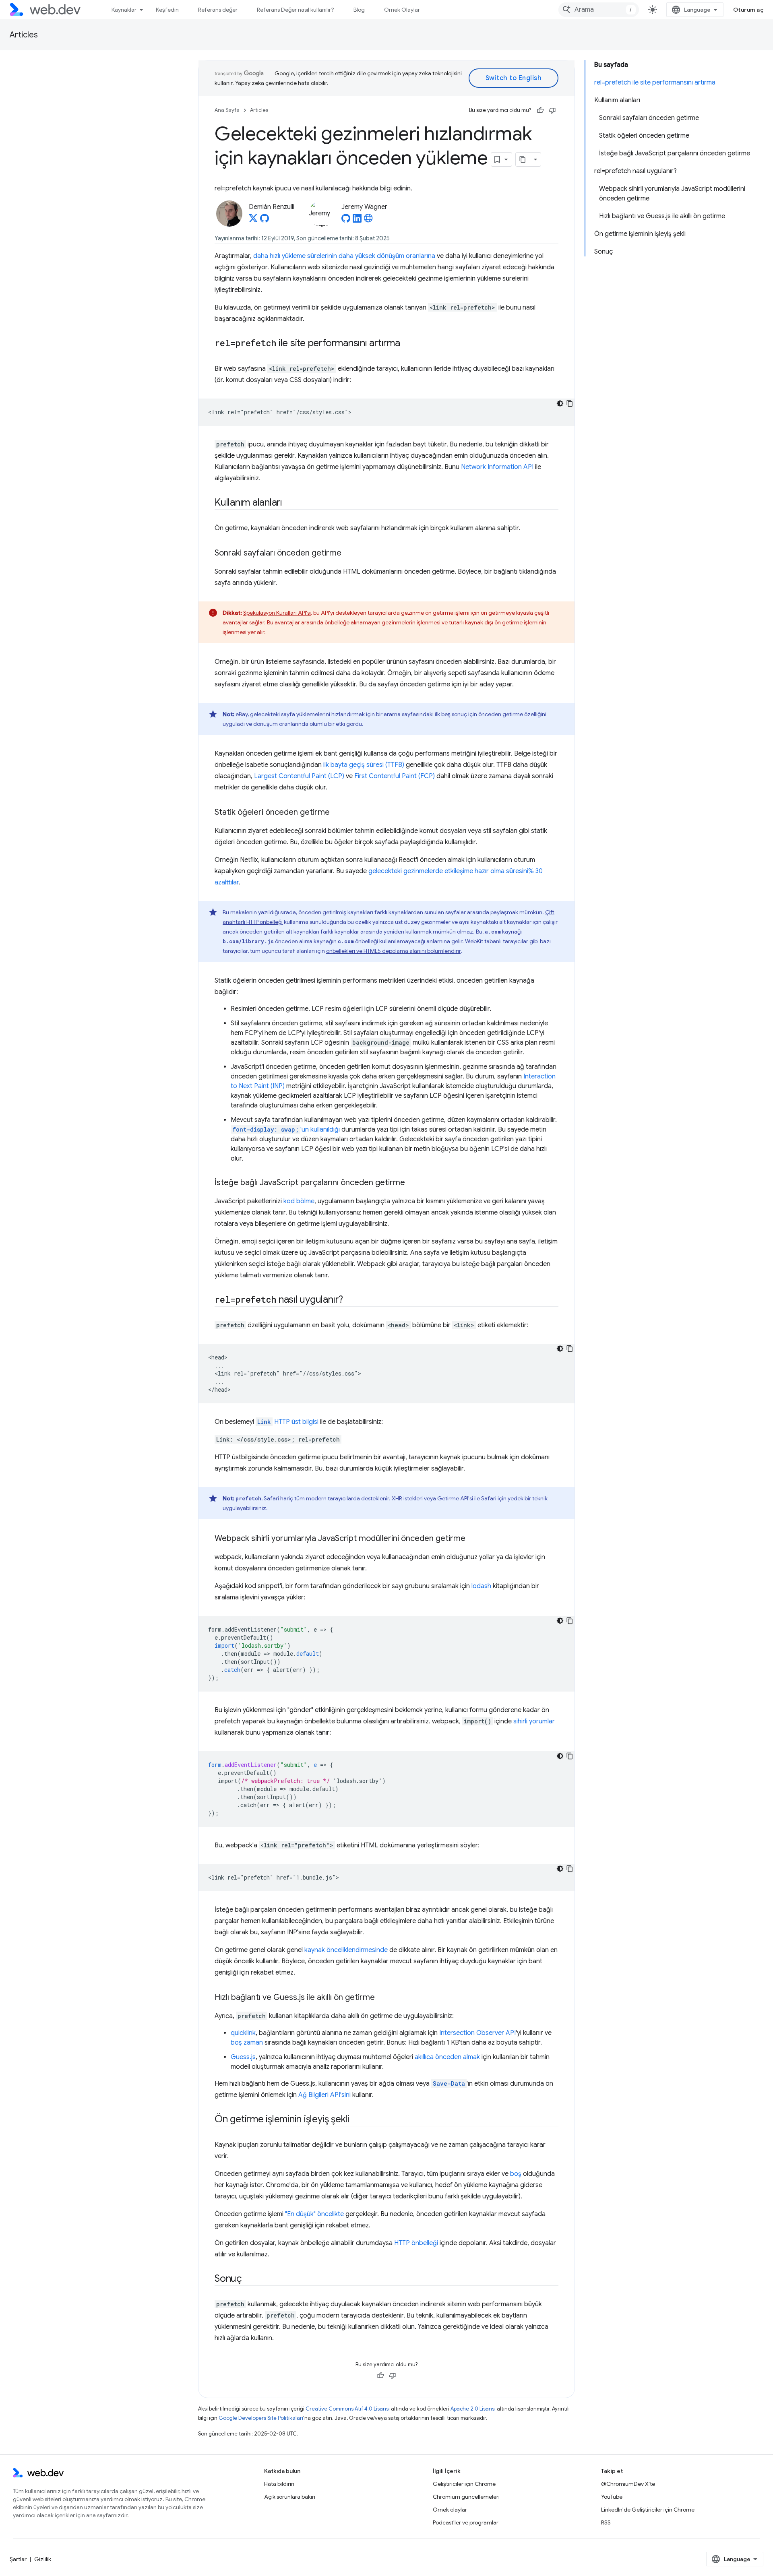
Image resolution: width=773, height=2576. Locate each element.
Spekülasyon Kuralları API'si (277, 613)
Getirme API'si (455, 1498)
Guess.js (243, 2057)
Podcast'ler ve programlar (466, 2522)
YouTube (612, 2497)
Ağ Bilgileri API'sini (324, 2095)
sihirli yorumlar (534, 1721)
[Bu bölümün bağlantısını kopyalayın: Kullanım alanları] (289, 503)
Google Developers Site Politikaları (261, 2418)
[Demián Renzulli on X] (253, 221)
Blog (359, 10)
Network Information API (497, 467)
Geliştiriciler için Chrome (464, 2484)
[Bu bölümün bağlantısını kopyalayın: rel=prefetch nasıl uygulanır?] (350, 1300)
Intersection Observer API (477, 2033)
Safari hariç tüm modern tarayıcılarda (312, 1498)
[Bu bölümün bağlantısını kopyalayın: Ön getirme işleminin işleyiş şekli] (357, 2120)
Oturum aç (748, 10)
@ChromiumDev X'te (628, 2484)
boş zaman (247, 2043)
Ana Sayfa (227, 110)
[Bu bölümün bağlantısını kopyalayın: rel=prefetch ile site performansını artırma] (407, 344)
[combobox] (599, 10)
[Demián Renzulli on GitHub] (265, 221)
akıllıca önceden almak (447, 2057)
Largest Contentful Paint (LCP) (299, 776)
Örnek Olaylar (402, 10)
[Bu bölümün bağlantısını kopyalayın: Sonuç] (249, 2279)
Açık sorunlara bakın (290, 2497)
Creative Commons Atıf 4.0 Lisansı (348, 2409)
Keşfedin (167, 10)
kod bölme (299, 1201)
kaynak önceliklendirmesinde (346, 1950)
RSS (606, 2522)
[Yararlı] (540, 110)
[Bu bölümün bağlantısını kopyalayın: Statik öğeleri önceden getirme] (337, 813)
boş (516, 2174)
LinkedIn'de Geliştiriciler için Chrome (648, 2510)
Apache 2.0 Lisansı (473, 2409)
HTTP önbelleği (416, 2243)
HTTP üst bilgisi (288, 1422)
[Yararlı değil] (552, 110)
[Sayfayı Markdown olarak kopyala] (523, 159)
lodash (481, 1586)
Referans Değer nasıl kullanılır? (296, 10)
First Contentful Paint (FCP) (395, 776)
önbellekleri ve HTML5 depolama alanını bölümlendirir (393, 951)
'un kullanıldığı (286, 1130)
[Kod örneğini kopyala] (570, 403)
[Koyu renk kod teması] (560, 403)
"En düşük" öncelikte (314, 2214)
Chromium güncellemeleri (466, 2497)
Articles (24, 35)
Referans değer (218, 10)
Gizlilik (43, 2559)
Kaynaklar (124, 10)
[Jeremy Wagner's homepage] (368, 221)
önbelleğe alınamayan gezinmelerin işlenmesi (382, 622)
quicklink (243, 2033)
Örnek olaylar (450, 2510)
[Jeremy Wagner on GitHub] (346, 221)
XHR (397, 1498)
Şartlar (18, 2559)
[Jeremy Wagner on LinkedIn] (357, 221)
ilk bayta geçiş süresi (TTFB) (364, 765)
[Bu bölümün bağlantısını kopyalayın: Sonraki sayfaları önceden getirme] (349, 554)
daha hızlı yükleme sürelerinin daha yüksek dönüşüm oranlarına (344, 256)
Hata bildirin (279, 2484)
